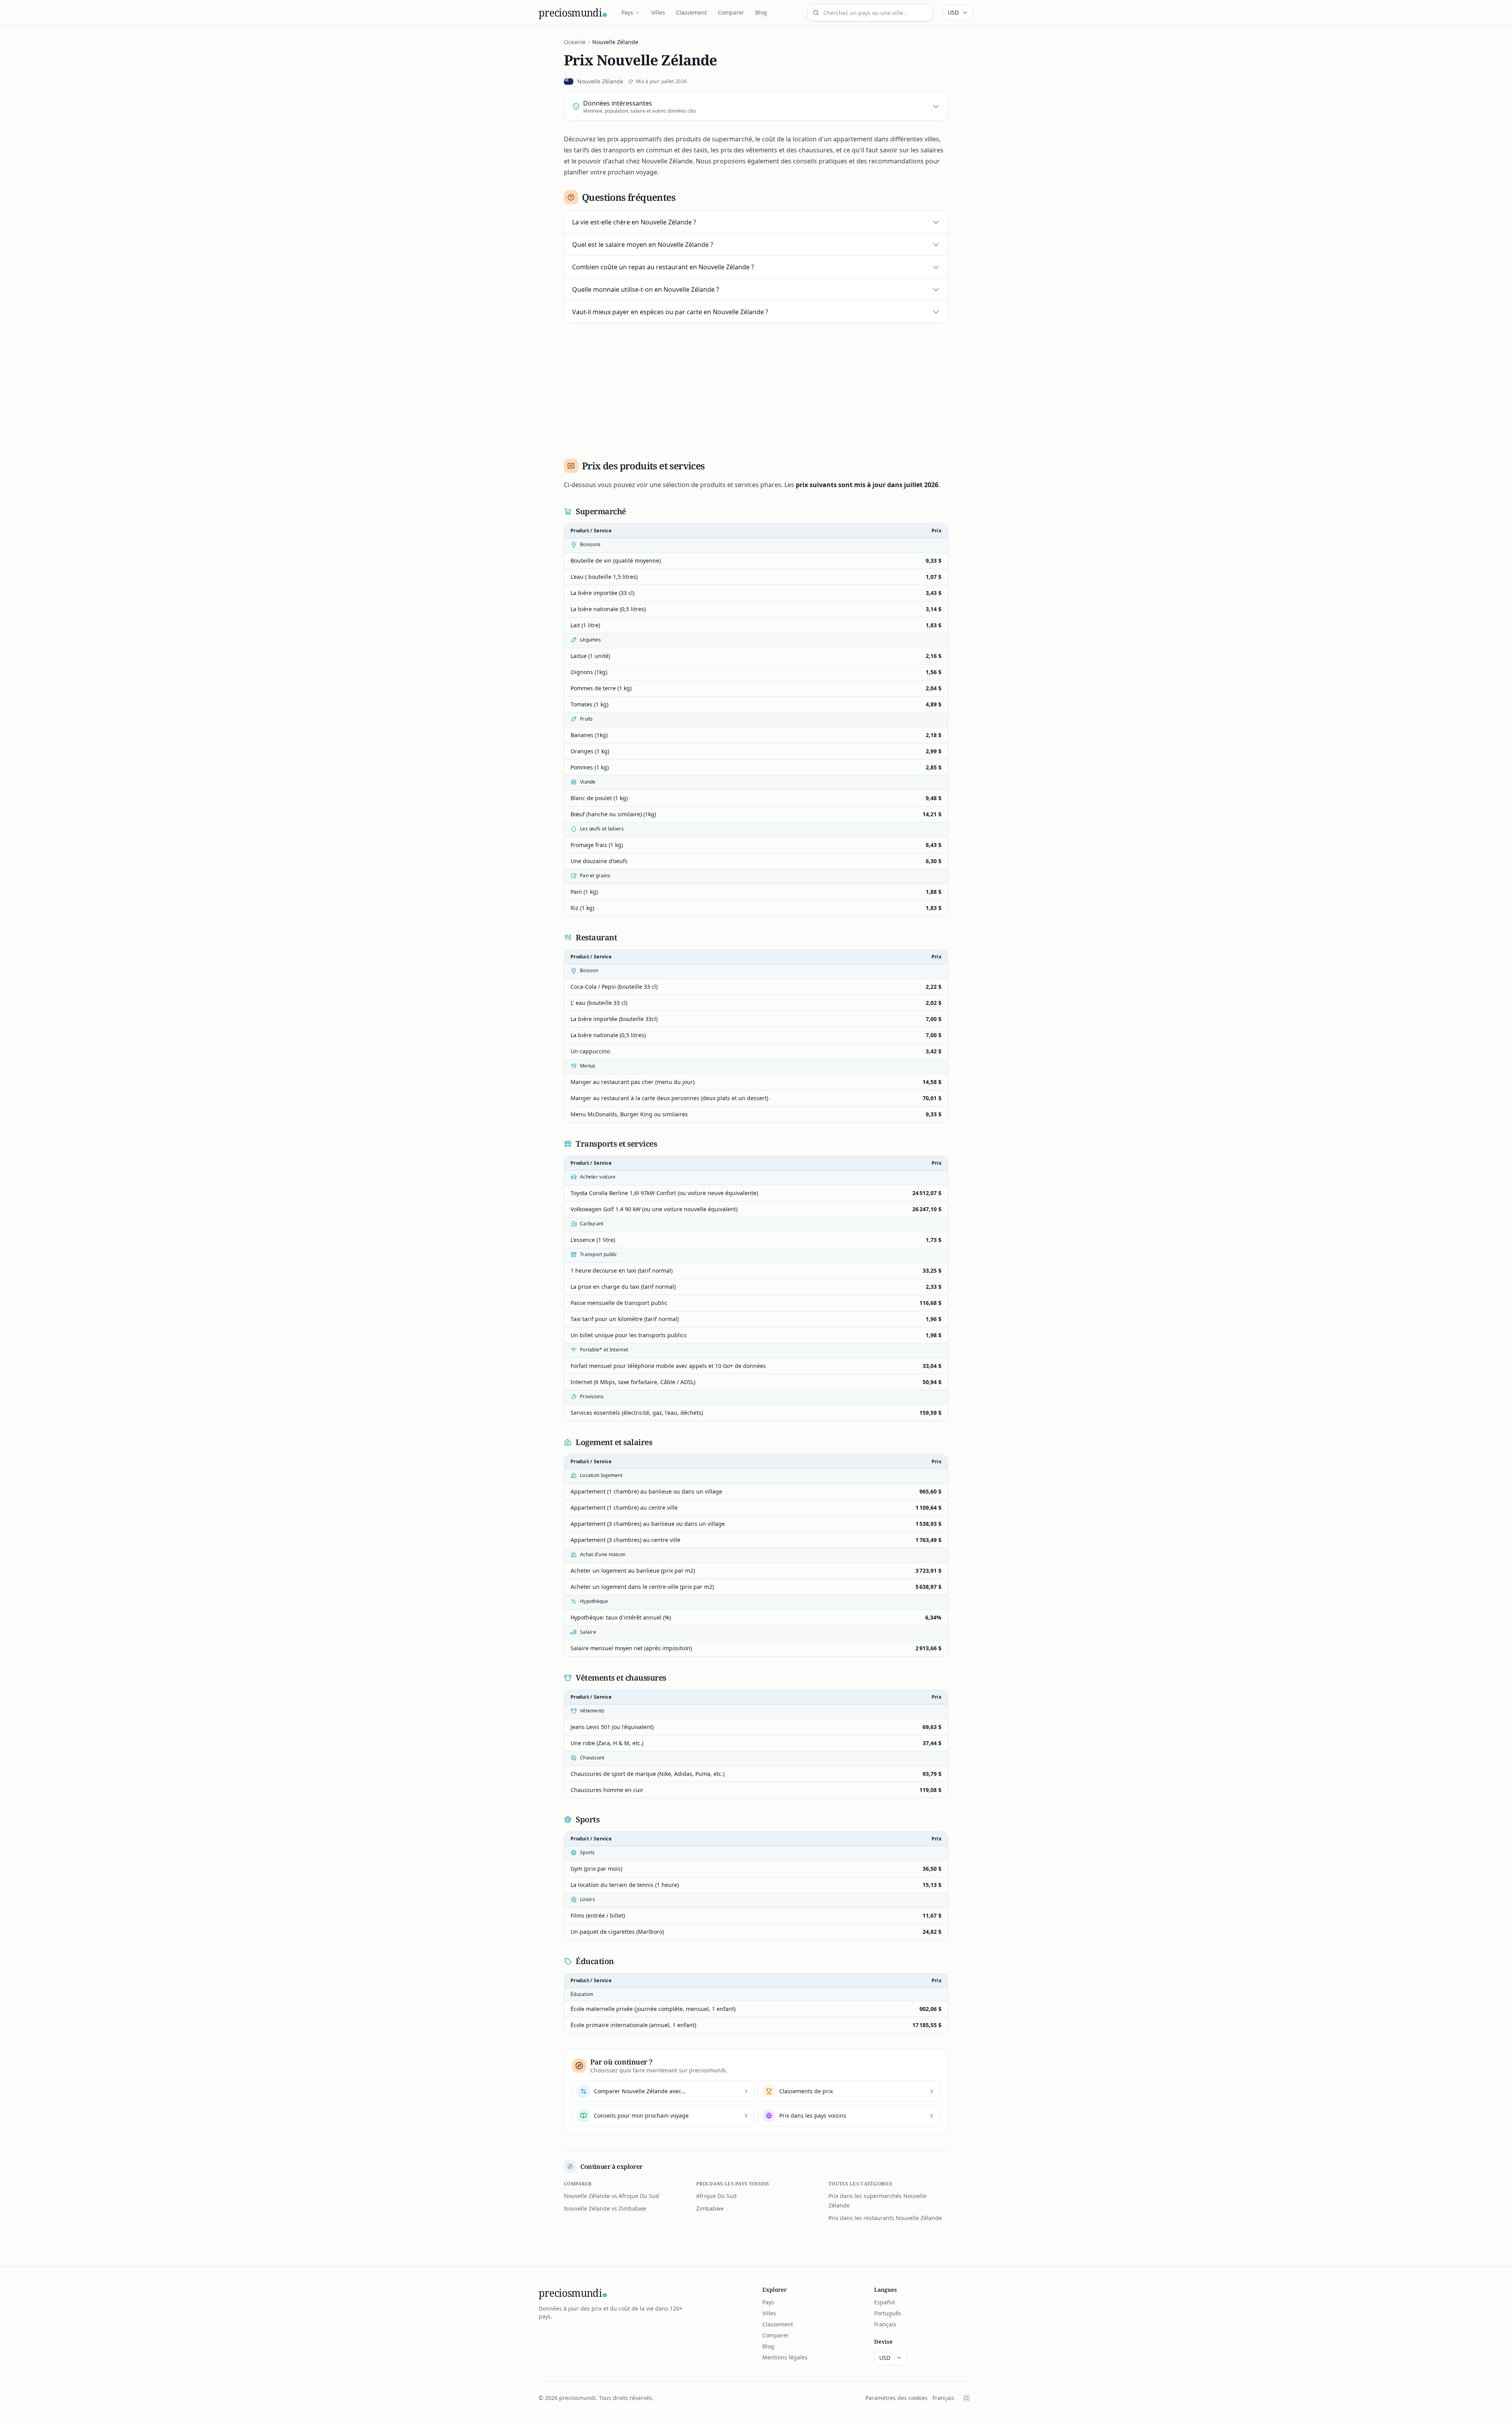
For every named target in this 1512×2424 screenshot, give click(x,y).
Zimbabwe (710, 2208)
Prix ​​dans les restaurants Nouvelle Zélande (885, 2218)
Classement (691, 12)
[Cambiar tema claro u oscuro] (966, 2398)
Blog (761, 12)
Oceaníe (575, 42)
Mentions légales (785, 2357)
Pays (627, 12)
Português (888, 2313)
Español (885, 2302)
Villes (658, 12)
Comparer (731, 12)
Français (885, 2324)
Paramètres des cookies (897, 2398)
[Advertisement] (756, 388)
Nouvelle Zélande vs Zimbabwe (605, 2208)
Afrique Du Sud (716, 2196)
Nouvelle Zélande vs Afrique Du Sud (611, 2196)
